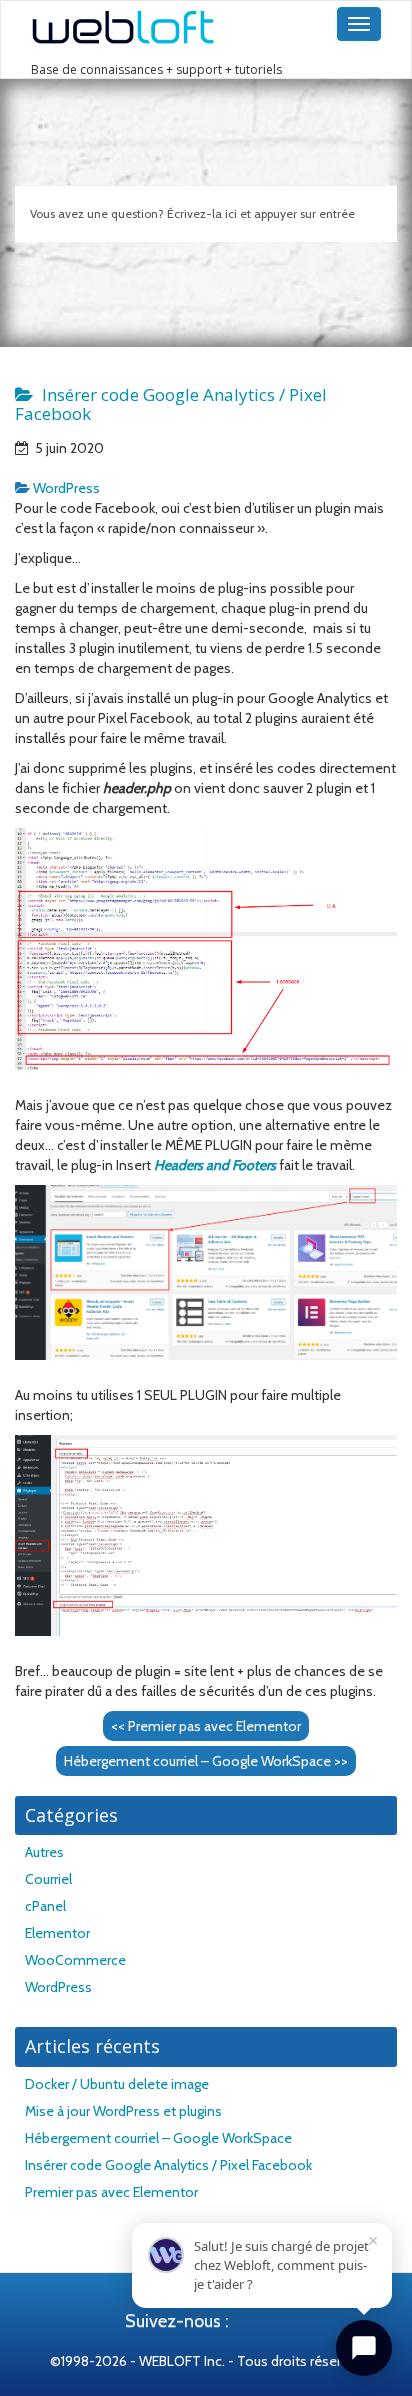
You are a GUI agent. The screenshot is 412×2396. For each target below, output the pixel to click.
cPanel (45, 1906)
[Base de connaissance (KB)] (162, 27)
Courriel (48, 1879)
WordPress (66, 488)
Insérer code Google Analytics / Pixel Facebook (168, 2165)
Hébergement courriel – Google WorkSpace (206, 1761)
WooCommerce (75, 1960)
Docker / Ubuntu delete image (117, 2084)
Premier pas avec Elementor (206, 1726)
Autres (44, 1852)
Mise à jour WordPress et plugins (123, 2111)
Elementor (57, 1933)
